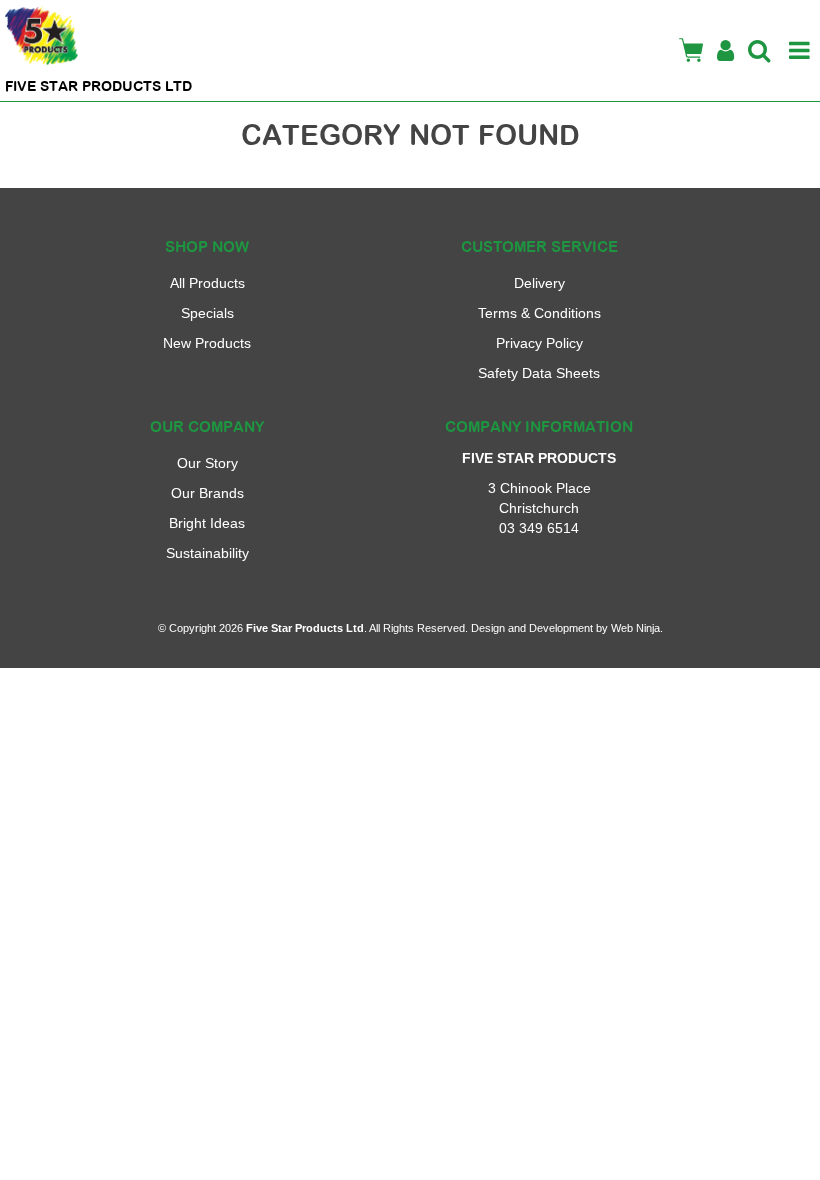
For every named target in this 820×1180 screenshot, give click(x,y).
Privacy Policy (539, 343)
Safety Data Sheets (539, 373)
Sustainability (207, 553)
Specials (207, 313)
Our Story (207, 463)
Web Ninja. (637, 628)
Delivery (539, 283)
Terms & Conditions (539, 313)
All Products (207, 283)
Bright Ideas (207, 523)
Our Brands (207, 493)
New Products (207, 343)
